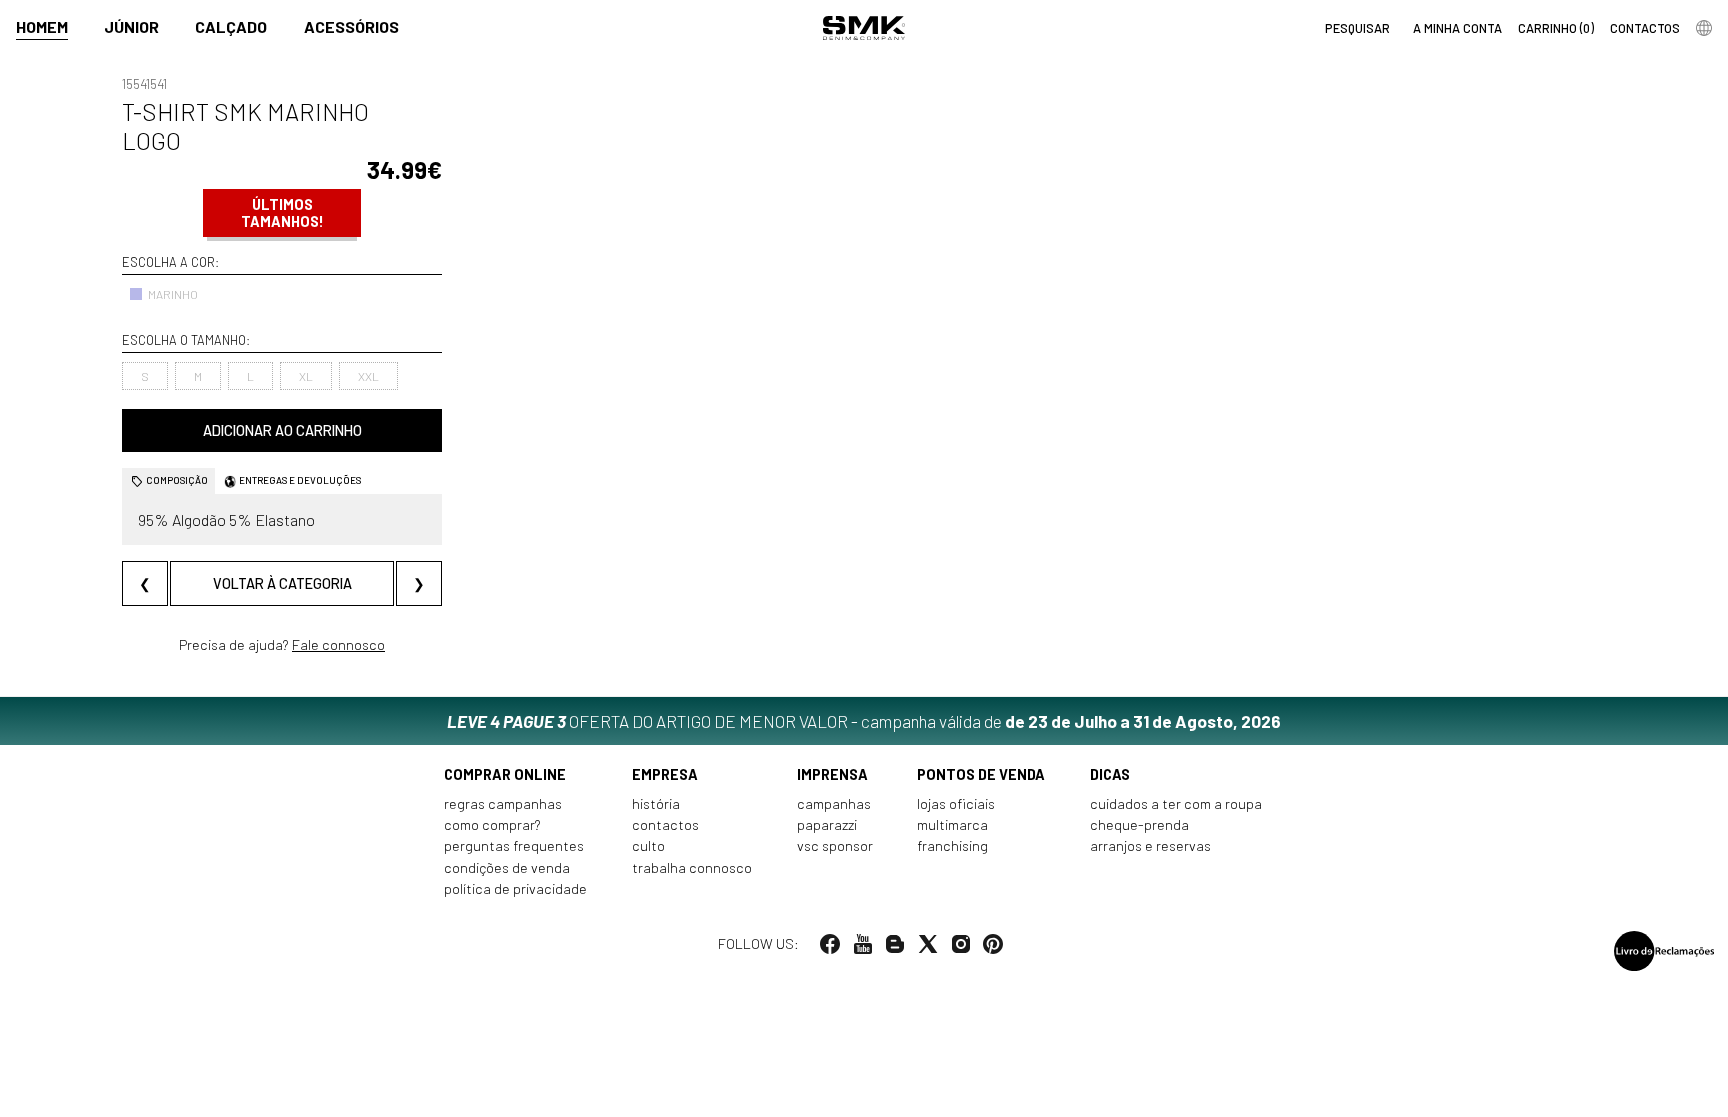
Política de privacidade (515, 888)
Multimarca (952, 824)
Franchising (952, 845)
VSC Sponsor (835, 845)
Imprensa (832, 774)
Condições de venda (507, 867)
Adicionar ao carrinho (282, 430)
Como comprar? (492, 824)
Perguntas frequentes (514, 845)
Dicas (1110, 774)
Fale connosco (338, 644)
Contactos (665, 824)
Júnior (131, 26)
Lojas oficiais (956, 803)
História (656, 803)
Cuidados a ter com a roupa (1176, 803)
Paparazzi (827, 824)
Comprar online (505, 774)
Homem (42, 26)
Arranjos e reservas (1150, 845)
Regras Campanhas (503, 803)
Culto (648, 845)
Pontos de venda (981, 774)
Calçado (231, 26)
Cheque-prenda (1139, 824)
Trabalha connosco (692, 867)
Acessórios (351, 26)
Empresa (665, 774)
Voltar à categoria (282, 583)
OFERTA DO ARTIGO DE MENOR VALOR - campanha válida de (864, 721)
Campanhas (834, 803)
